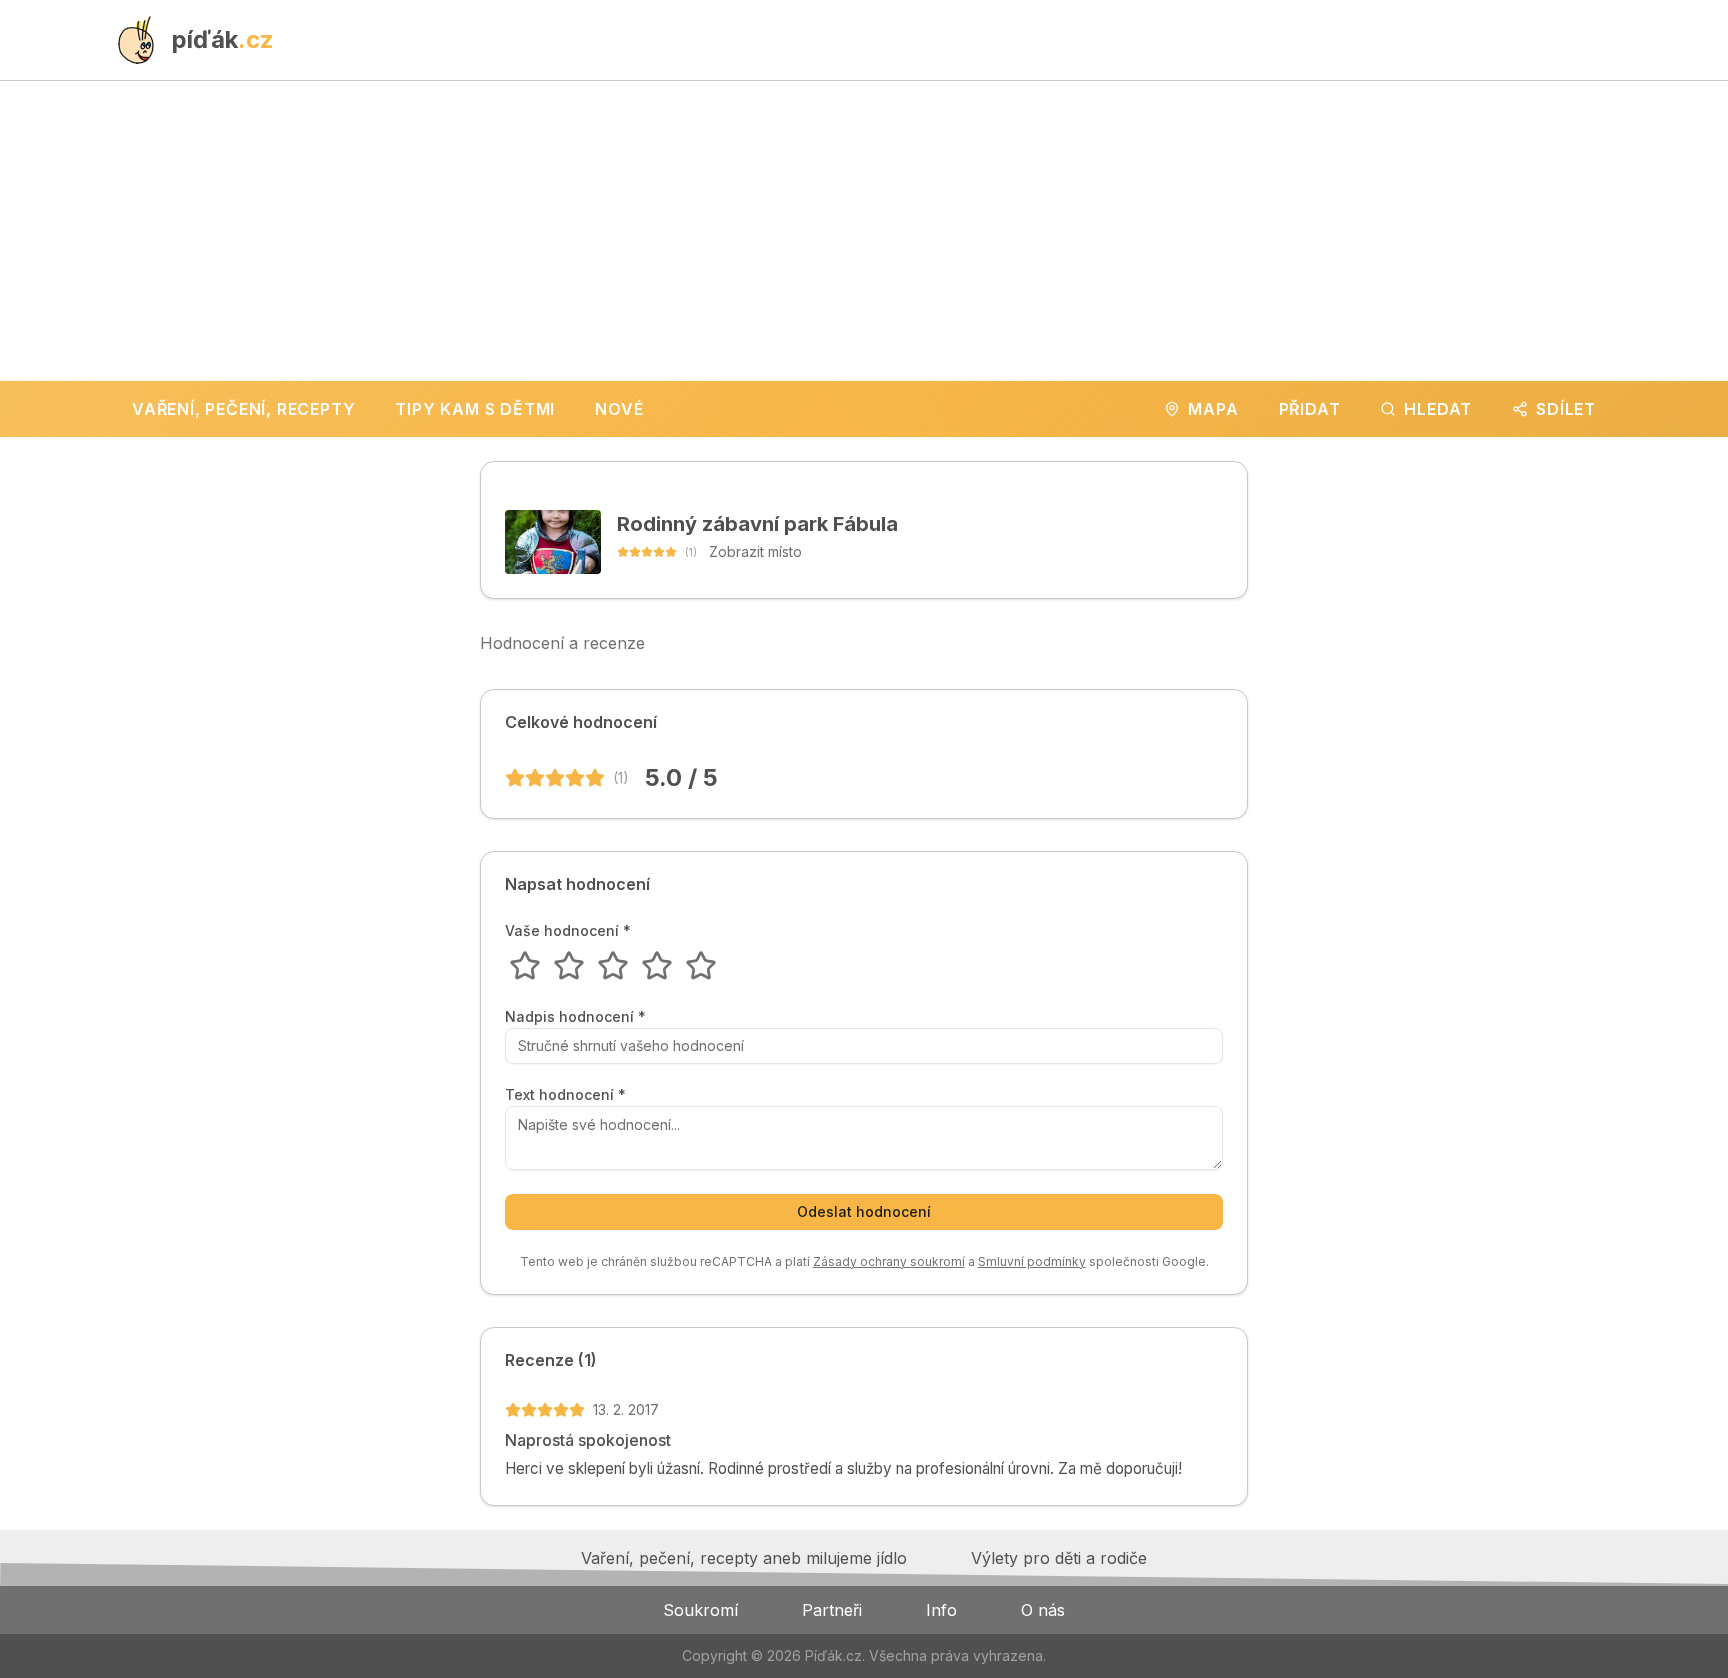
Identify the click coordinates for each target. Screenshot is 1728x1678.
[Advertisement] (864, 231)
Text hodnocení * (565, 1095)
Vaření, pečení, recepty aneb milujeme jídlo (744, 1558)
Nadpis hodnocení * (575, 1017)
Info (941, 1610)
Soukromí (700, 1610)
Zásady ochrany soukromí (889, 1261)
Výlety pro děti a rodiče (1059, 1558)
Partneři (832, 1610)
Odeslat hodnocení (864, 1211)
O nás (1043, 1610)
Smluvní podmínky (1032, 1261)
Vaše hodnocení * (568, 931)
